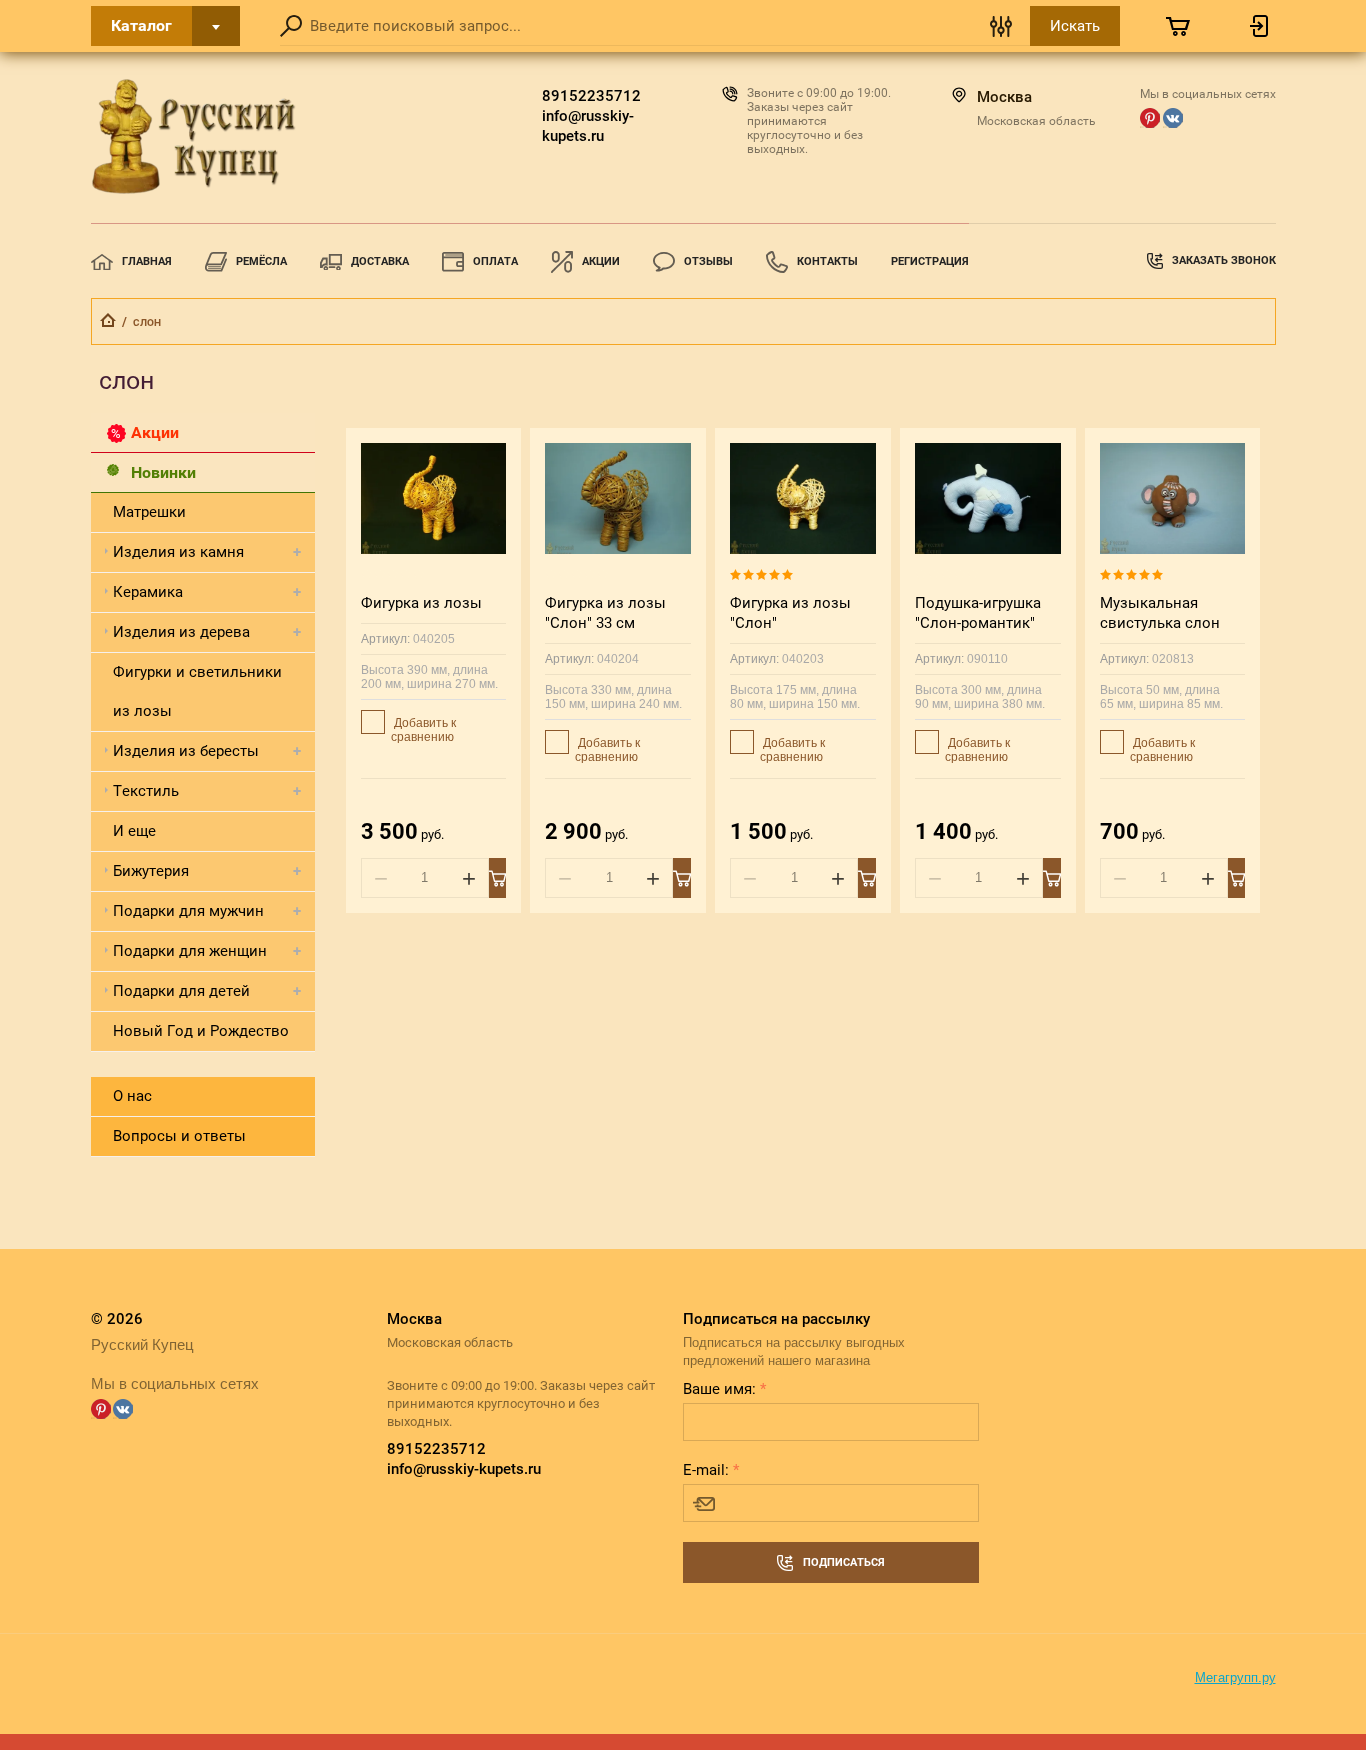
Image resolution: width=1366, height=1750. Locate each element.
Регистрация (930, 261)
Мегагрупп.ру (1235, 1677)
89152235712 (591, 96)
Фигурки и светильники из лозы (197, 691)
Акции (601, 261)
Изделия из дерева (181, 632)
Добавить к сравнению (423, 730)
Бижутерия (151, 871)
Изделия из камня (178, 552)
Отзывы (708, 261)
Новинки (163, 472)
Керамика (148, 592)
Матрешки (149, 512)
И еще (134, 831)
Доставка (380, 261)
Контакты (827, 261)
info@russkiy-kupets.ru (588, 126)
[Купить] (498, 878)
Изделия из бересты (186, 751)
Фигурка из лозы (421, 603)
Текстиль (146, 791)
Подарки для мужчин (188, 911)
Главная (147, 261)
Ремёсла (261, 261)
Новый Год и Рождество (201, 1031)
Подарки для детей (181, 991)
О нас (132, 1096)
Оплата (495, 261)
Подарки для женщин (190, 951)
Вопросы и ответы (179, 1136)
